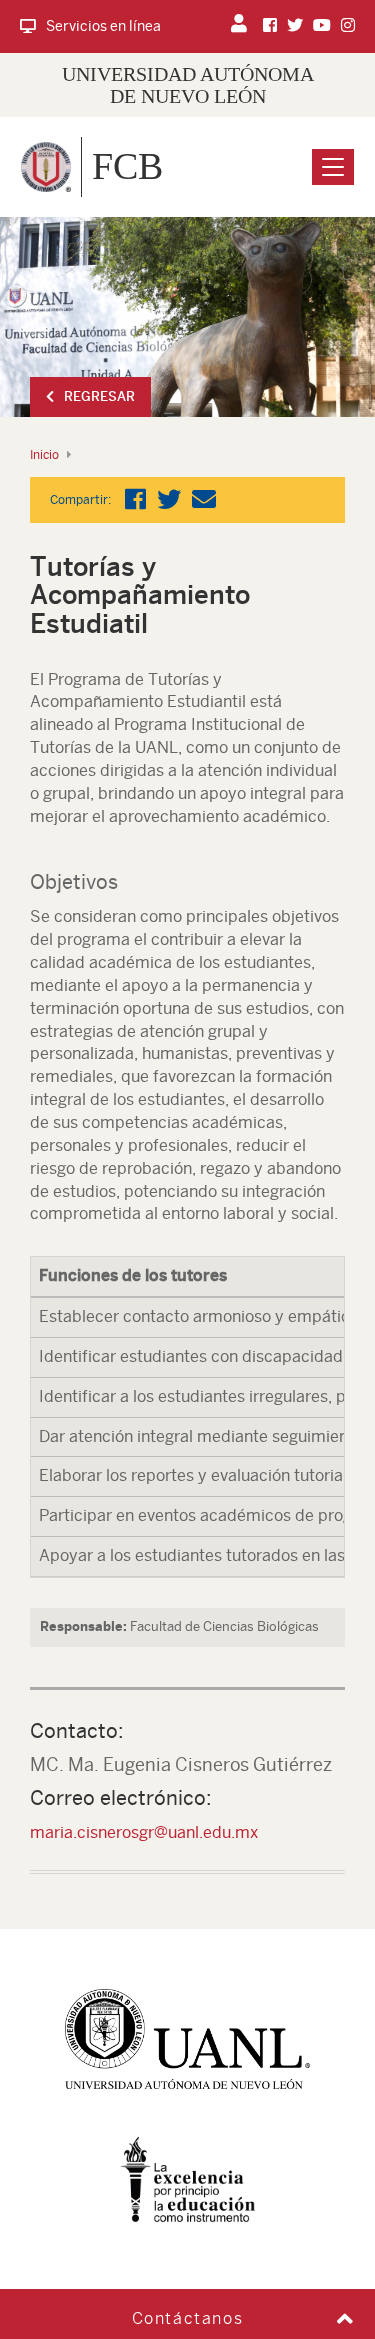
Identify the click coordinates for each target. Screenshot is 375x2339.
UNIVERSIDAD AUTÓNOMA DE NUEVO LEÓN (188, 85)
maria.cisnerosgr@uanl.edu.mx (144, 1832)
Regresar (99, 396)
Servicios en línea (103, 26)
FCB (127, 166)
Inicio (44, 455)
